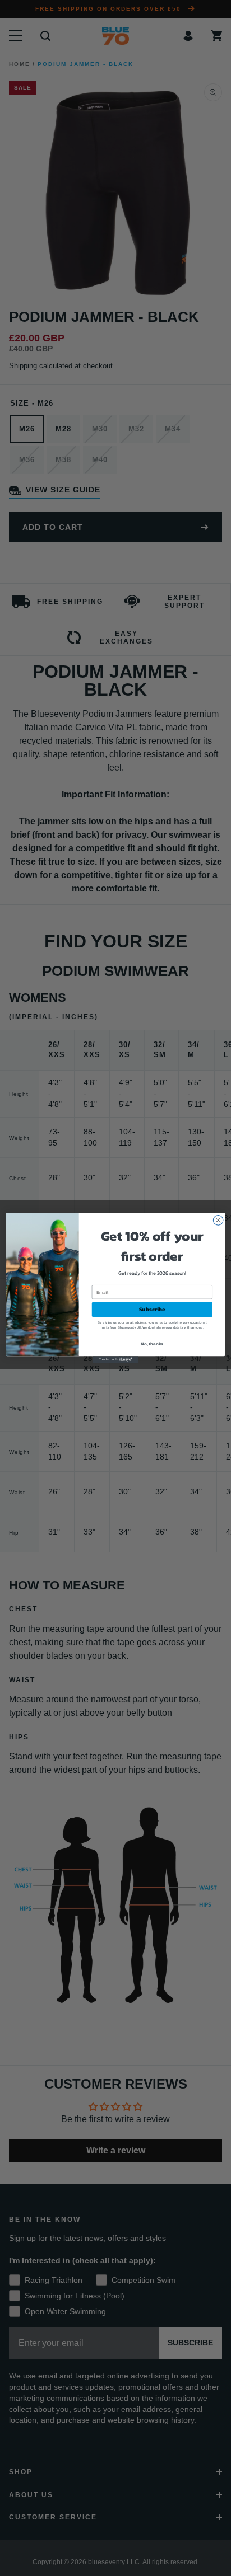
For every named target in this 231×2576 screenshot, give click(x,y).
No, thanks (152, 1344)
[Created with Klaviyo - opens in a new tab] (115, 1359)
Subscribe (152, 1309)
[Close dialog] (218, 1221)
